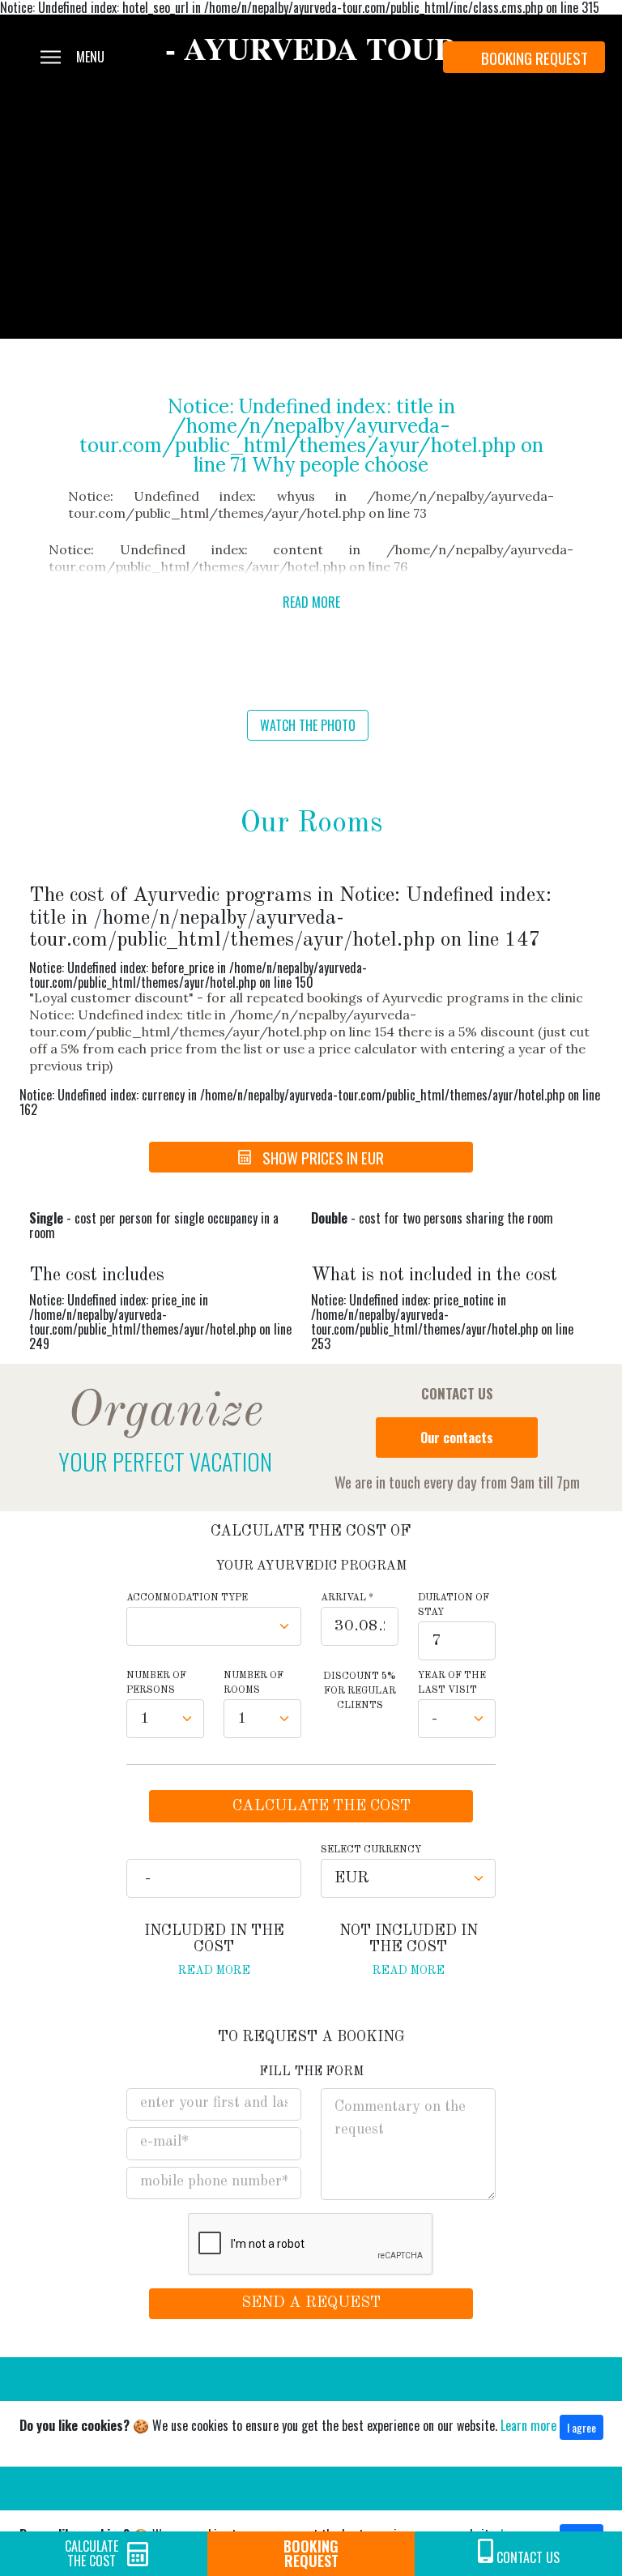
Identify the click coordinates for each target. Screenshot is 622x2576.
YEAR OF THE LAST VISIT (452, 1683)
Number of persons (156, 1683)
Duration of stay (454, 1605)
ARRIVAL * (347, 1598)
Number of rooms (253, 1683)
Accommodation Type (187, 1598)
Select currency (371, 1850)
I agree (582, 2427)
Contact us (528, 2557)
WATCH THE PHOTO (308, 725)
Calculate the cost (92, 2553)
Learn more (528, 2425)
